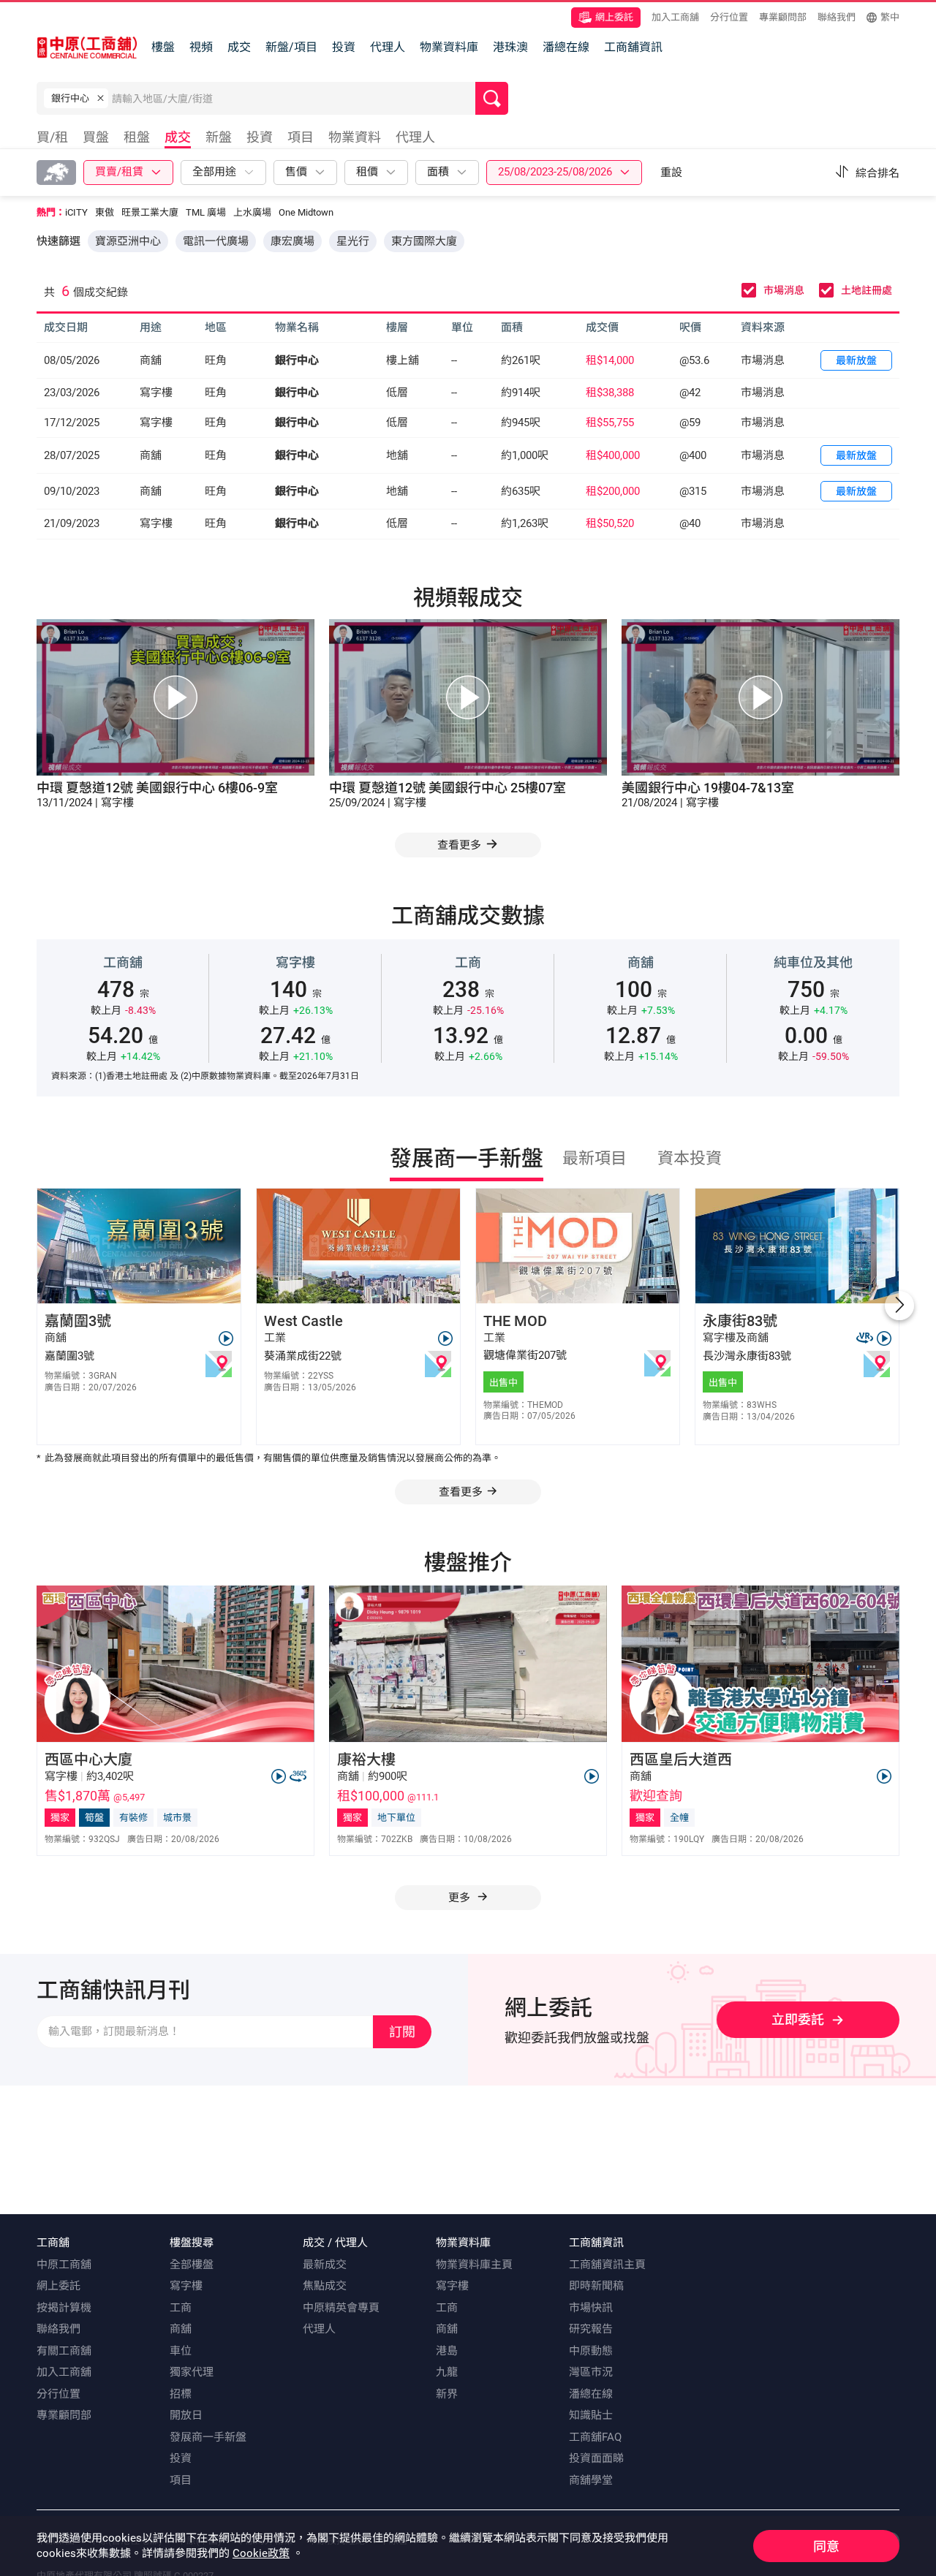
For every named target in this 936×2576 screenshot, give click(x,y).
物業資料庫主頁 (474, 2265)
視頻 (201, 47)
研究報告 (591, 2329)
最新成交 (325, 2265)
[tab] (56, 139)
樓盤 (163, 47)
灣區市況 (591, 2372)
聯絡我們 (837, 17)
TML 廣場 (206, 212)
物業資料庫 (449, 47)
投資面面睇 (596, 2458)
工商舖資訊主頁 (607, 2265)
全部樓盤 (192, 2265)
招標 (181, 2394)
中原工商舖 (64, 2265)
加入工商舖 (675, 17)
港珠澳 (510, 47)
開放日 (186, 2415)
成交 (239, 47)
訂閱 (402, 2032)
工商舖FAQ (595, 2437)
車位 (181, 2351)
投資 (344, 47)
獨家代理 (192, 2372)
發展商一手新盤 (208, 2437)
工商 (181, 2308)
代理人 (388, 47)
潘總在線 (566, 47)
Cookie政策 (261, 2553)
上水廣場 (252, 212)
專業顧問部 (783, 17)
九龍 (447, 2372)
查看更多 (461, 1492)
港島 (447, 2351)
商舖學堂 (591, 2480)
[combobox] (294, 102)
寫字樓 (186, 2286)
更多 (461, 1898)
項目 (181, 2480)
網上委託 (614, 17)
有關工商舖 (64, 2351)
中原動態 (591, 2351)
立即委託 (798, 2019)
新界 (447, 2394)
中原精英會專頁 (341, 2308)
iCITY (76, 212)
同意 (826, 2546)
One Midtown (306, 212)
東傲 (105, 212)
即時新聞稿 (596, 2286)
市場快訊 (591, 2308)
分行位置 (729, 17)
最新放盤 (856, 360)
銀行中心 (297, 360)
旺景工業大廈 (150, 212)
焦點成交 (325, 2286)
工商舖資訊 (633, 47)
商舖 (181, 2329)
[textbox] (294, 98)
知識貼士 (591, 2415)
